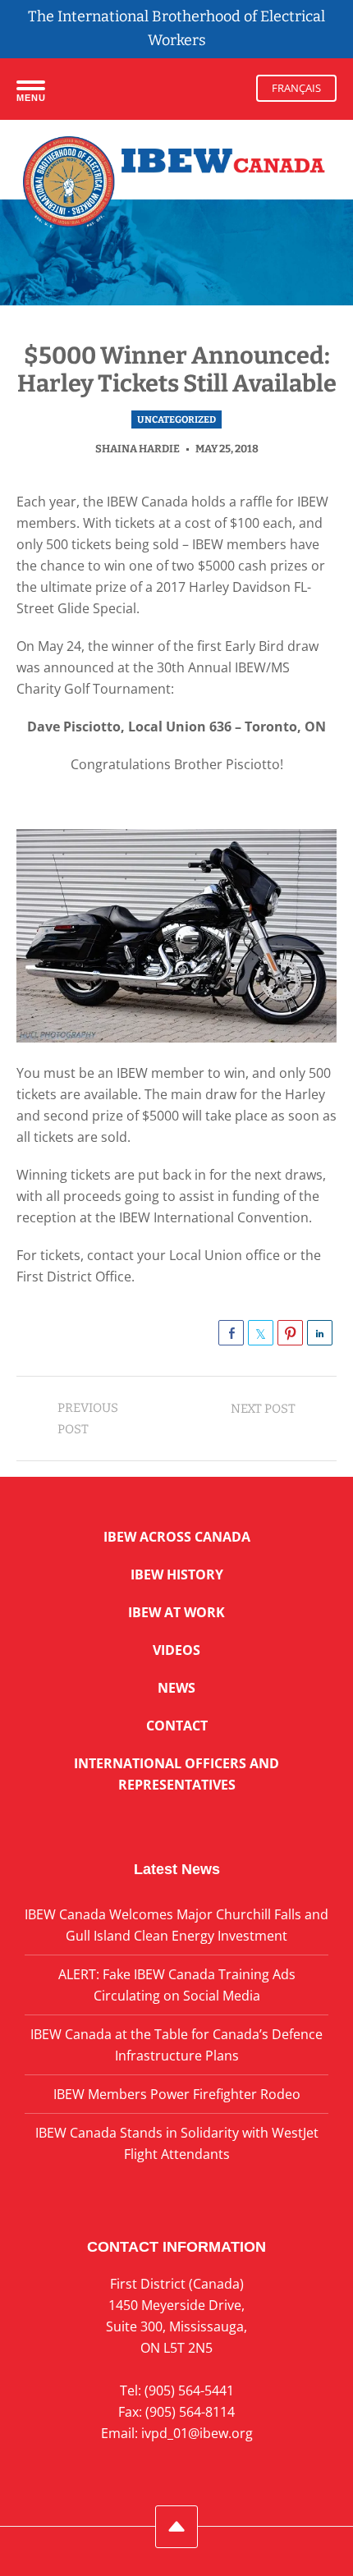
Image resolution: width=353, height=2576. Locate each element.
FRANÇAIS (296, 88)
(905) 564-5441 (189, 2390)
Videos (176, 1650)
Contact (177, 1726)
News (176, 1688)
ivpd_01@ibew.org (197, 2433)
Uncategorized (176, 419)
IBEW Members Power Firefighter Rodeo (177, 2094)
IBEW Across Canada (177, 1537)
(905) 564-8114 (190, 2412)
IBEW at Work (176, 1612)
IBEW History (177, 1574)
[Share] (231, 1333)
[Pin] (290, 1333)
